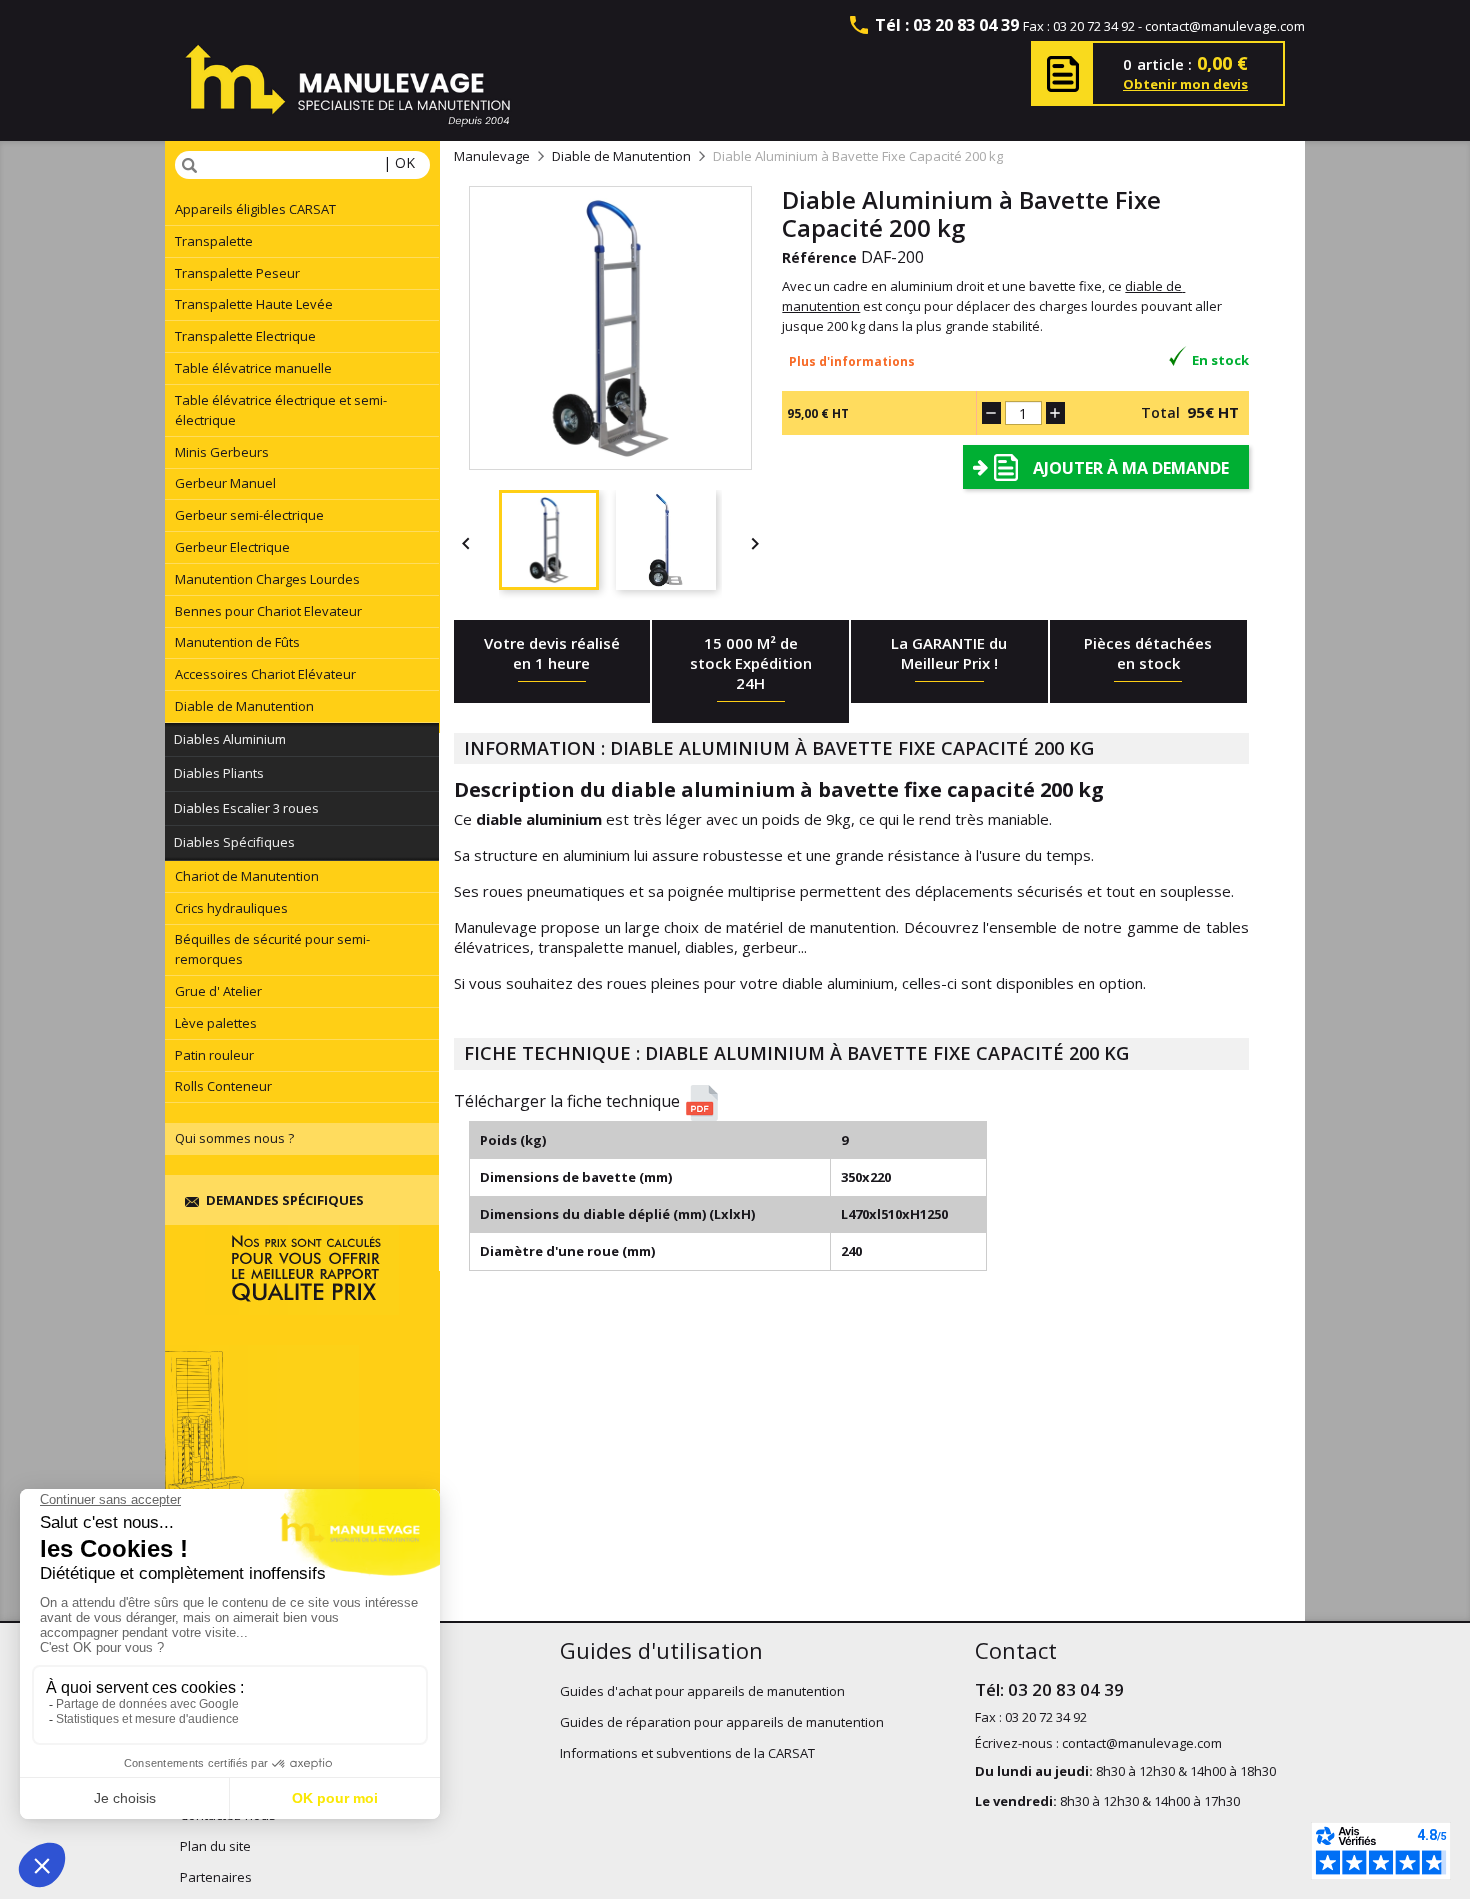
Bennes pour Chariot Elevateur (268, 611)
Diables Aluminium (230, 739)
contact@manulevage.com (1225, 26)
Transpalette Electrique (245, 336)
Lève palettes (216, 1023)
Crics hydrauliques (231, 908)
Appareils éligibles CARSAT (255, 209)
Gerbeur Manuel (225, 483)
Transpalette (214, 241)
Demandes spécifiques (285, 1200)
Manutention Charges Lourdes (267, 579)
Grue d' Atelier (218, 991)
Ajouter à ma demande (1131, 468)
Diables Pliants (219, 773)
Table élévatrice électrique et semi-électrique (281, 410)
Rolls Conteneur (223, 1086)
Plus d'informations (852, 361)
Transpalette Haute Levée (254, 304)
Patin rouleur (214, 1055)
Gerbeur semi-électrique (249, 515)
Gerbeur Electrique (232, 547)
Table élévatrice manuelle (253, 368)
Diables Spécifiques (234, 842)
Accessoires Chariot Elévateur (265, 674)
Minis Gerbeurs (222, 452)
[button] (859, 1103)
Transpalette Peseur (237, 273)
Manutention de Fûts (237, 642)
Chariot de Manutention (247, 876)
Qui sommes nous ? (234, 1138)
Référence (819, 257)
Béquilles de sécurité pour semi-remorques (272, 949)
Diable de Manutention (244, 706)
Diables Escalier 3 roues (246, 808)
